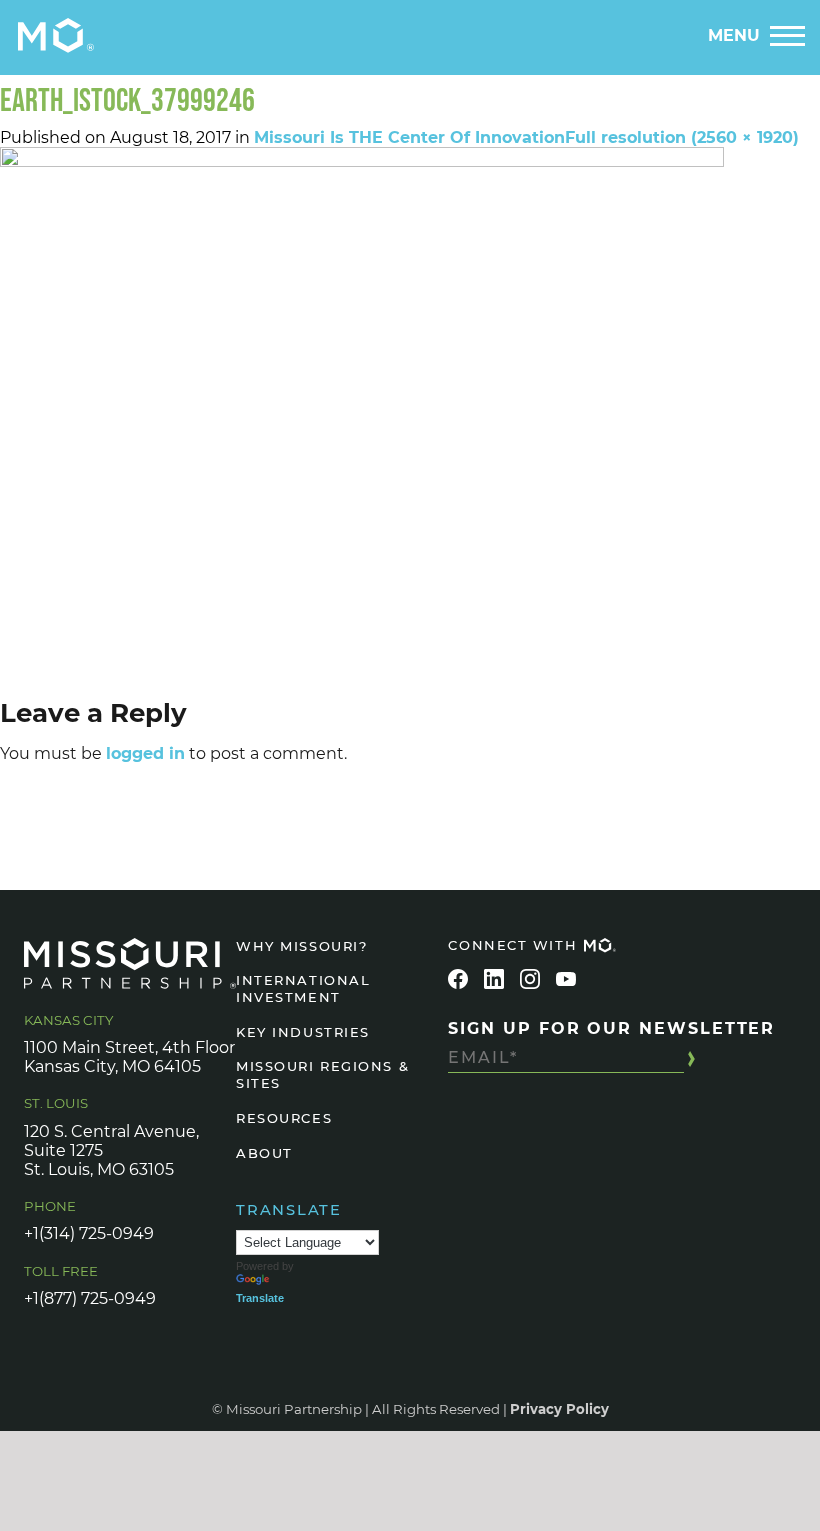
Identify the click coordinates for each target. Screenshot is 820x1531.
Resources (284, 1118)
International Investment (303, 988)
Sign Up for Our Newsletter (611, 1028)
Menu (734, 35)
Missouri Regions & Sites (322, 1074)
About (264, 1153)
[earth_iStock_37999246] (410, 418)
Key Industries (303, 1032)
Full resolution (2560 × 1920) (682, 137)
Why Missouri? (301, 946)
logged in (145, 753)
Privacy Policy (559, 1409)
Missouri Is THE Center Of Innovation (409, 137)
